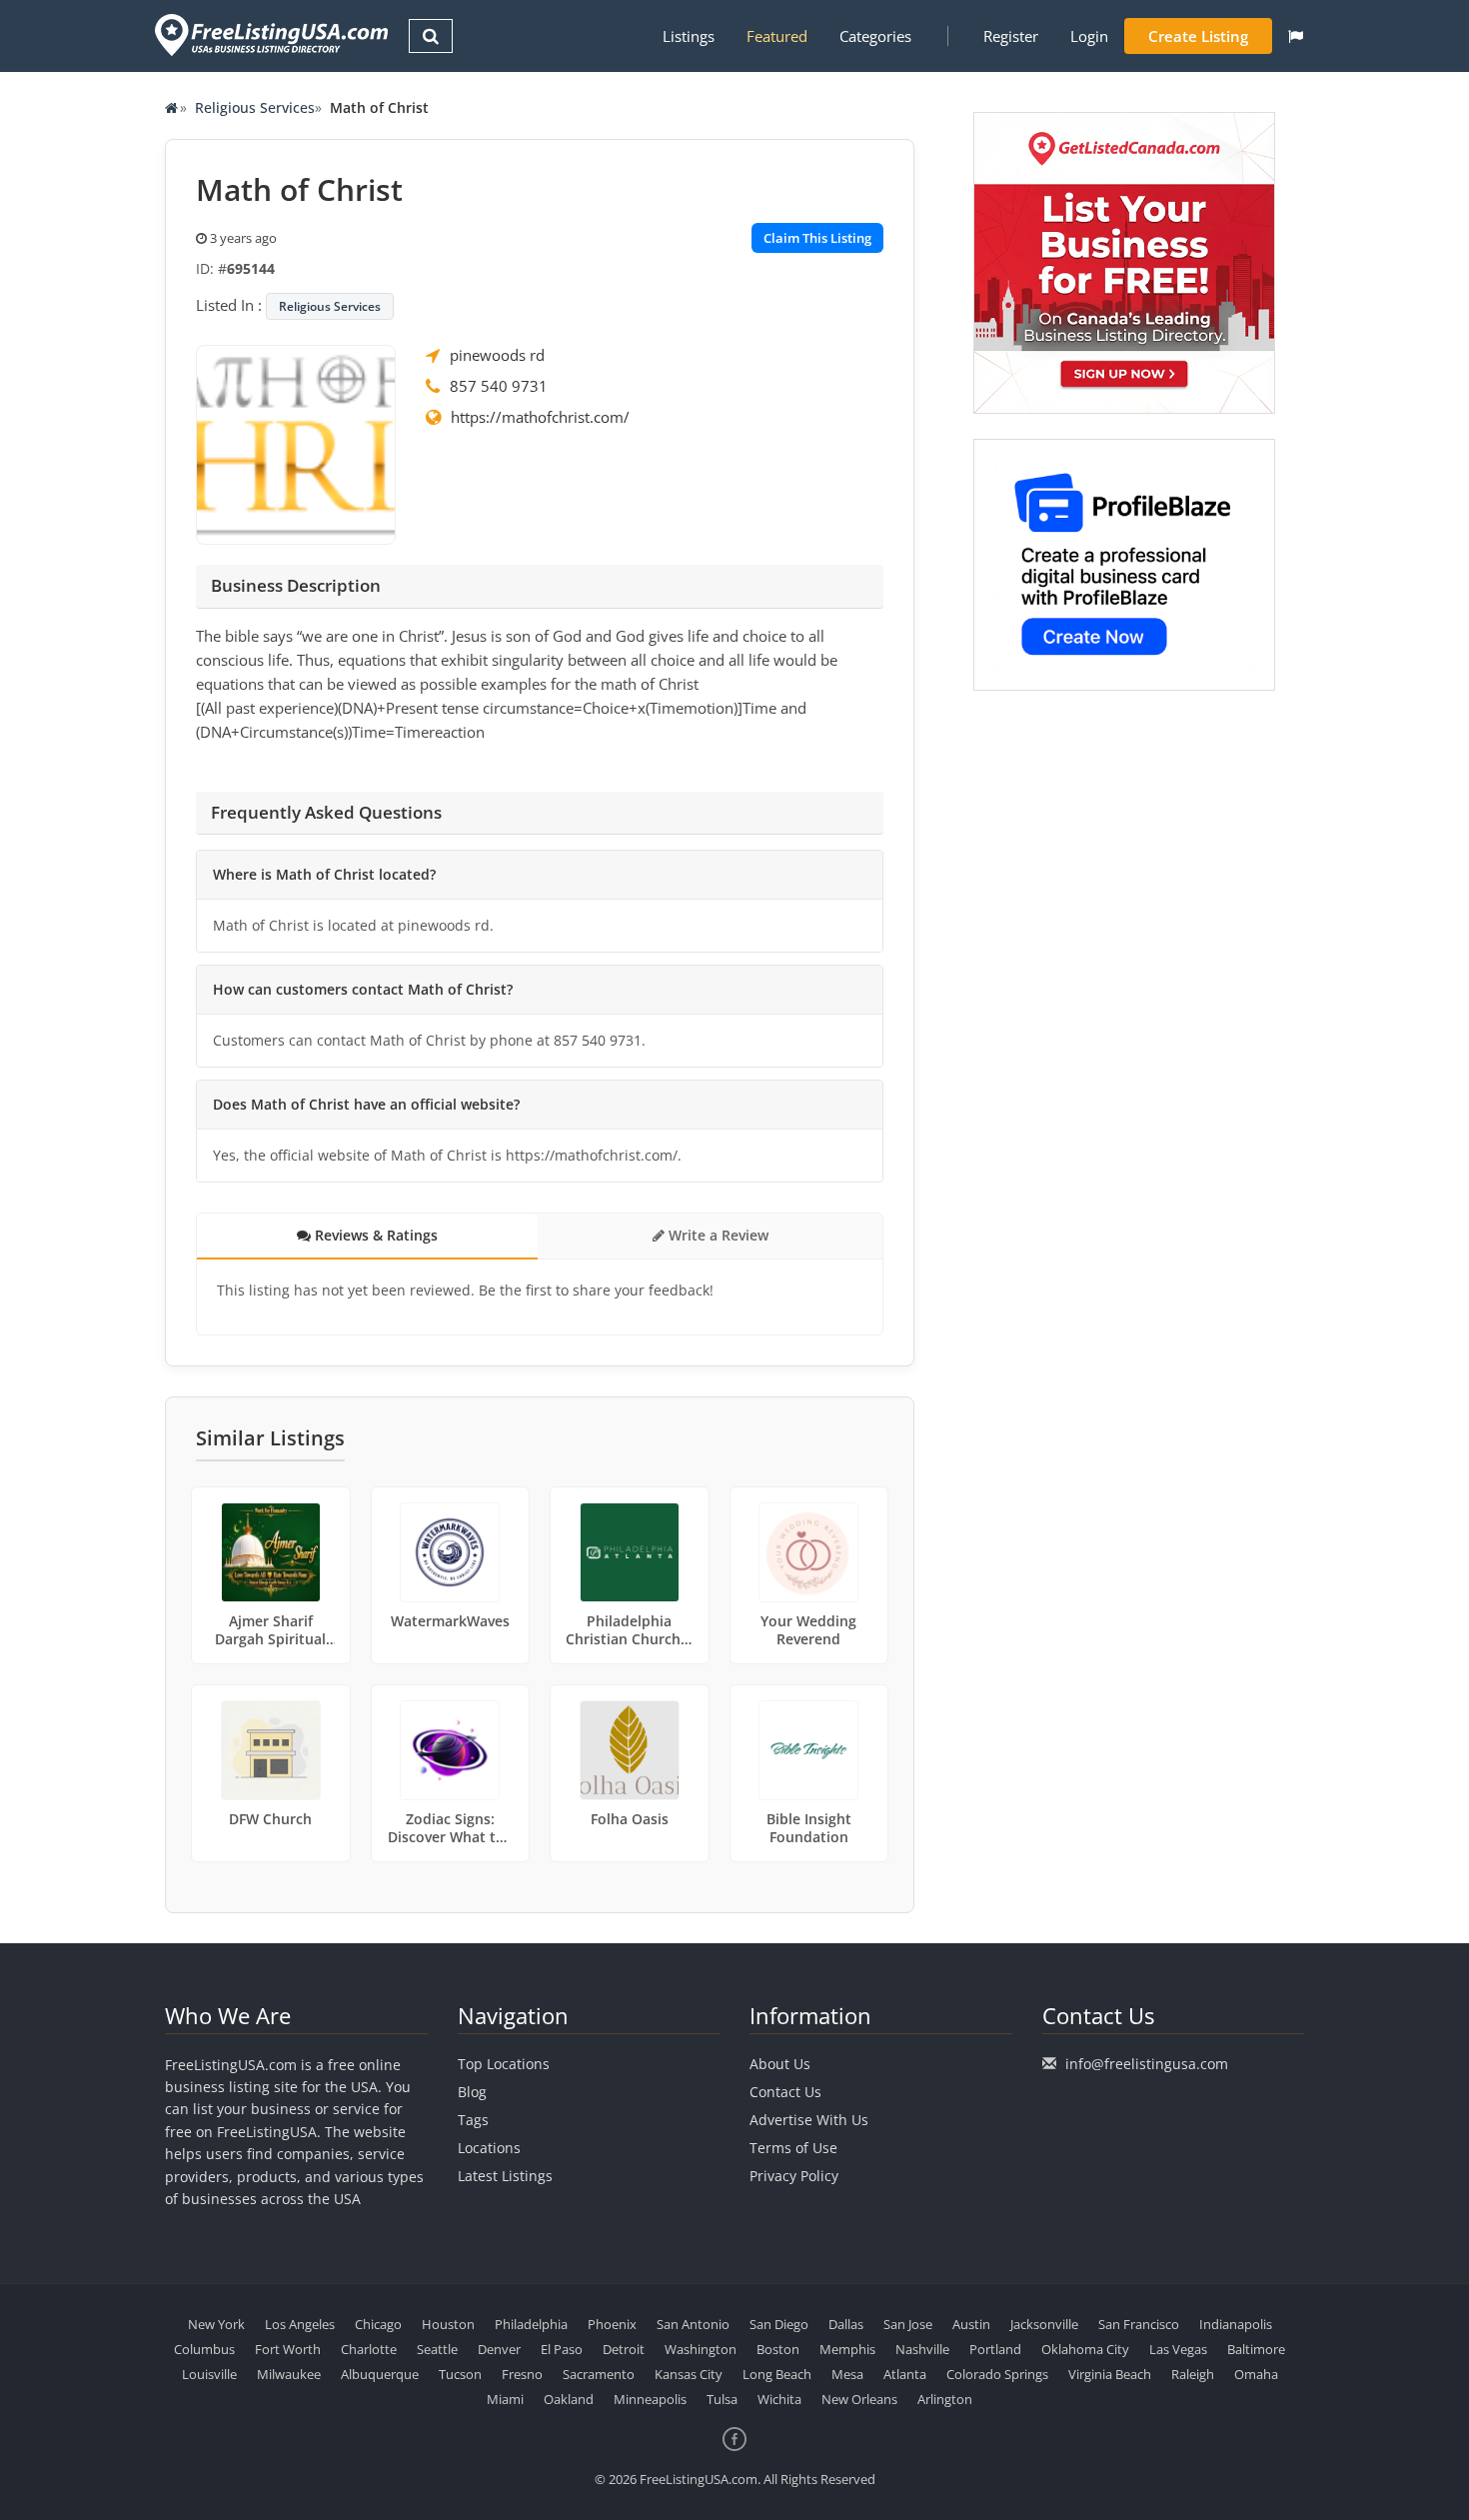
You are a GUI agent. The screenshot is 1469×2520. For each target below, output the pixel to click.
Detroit (624, 2349)
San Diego (779, 2324)
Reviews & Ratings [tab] (374, 1235)
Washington (701, 2349)
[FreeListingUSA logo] (269, 34)
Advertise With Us (809, 2120)
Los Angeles (300, 2324)
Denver (499, 2349)
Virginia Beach (1110, 2374)
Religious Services (255, 107)
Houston (448, 2324)
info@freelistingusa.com (1147, 2064)
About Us (780, 2064)
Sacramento (599, 2374)
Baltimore (1256, 2349)
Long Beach (777, 2374)
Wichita (779, 2399)
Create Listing (1198, 36)
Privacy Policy (794, 2176)
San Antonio (693, 2324)
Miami (505, 2399)
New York (216, 2324)
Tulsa (722, 2399)
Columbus (204, 2349)
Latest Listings (505, 2176)
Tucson (460, 2374)
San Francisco (1139, 2324)
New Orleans (859, 2399)
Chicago (378, 2324)
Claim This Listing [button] (817, 238)
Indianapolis (1236, 2324)
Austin (971, 2324)
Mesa (847, 2374)
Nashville (922, 2349)
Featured (777, 36)
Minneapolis (650, 2399)
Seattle (437, 2349)
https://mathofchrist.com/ (540, 417)
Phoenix (612, 2324)
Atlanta (905, 2374)
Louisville (209, 2374)
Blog (472, 2092)
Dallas (846, 2324)
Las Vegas (1178, 2349)
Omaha (1256, 2374)
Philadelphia (531, 2324)
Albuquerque (380, 2374)
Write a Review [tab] (717, 1235)
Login (1089, 36)
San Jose (908, 2324)
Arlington (945, 2399)
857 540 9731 (499, 386)
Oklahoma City (1085, 2349)
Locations (489, 2148)
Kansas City (689, 2374)
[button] (1296, 36)
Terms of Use (793, 2148)
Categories (875, 36)
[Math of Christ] (296, 443)
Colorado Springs (997, 2374)
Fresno (522, 2374)
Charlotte (369, 2349)
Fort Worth (288, 2349)
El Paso (562, 2349)
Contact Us (785, 2092)
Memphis (847, 2349)
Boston (778, 2349)
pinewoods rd (497, 355)
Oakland (569, 2399)
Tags (473, 2120)
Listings (689, 36)
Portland (995, 2349)
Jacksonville (1044, 2324)
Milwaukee (289, 2374)
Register (1011, 36)
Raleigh (1193, 2374)
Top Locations (504, 2064)
